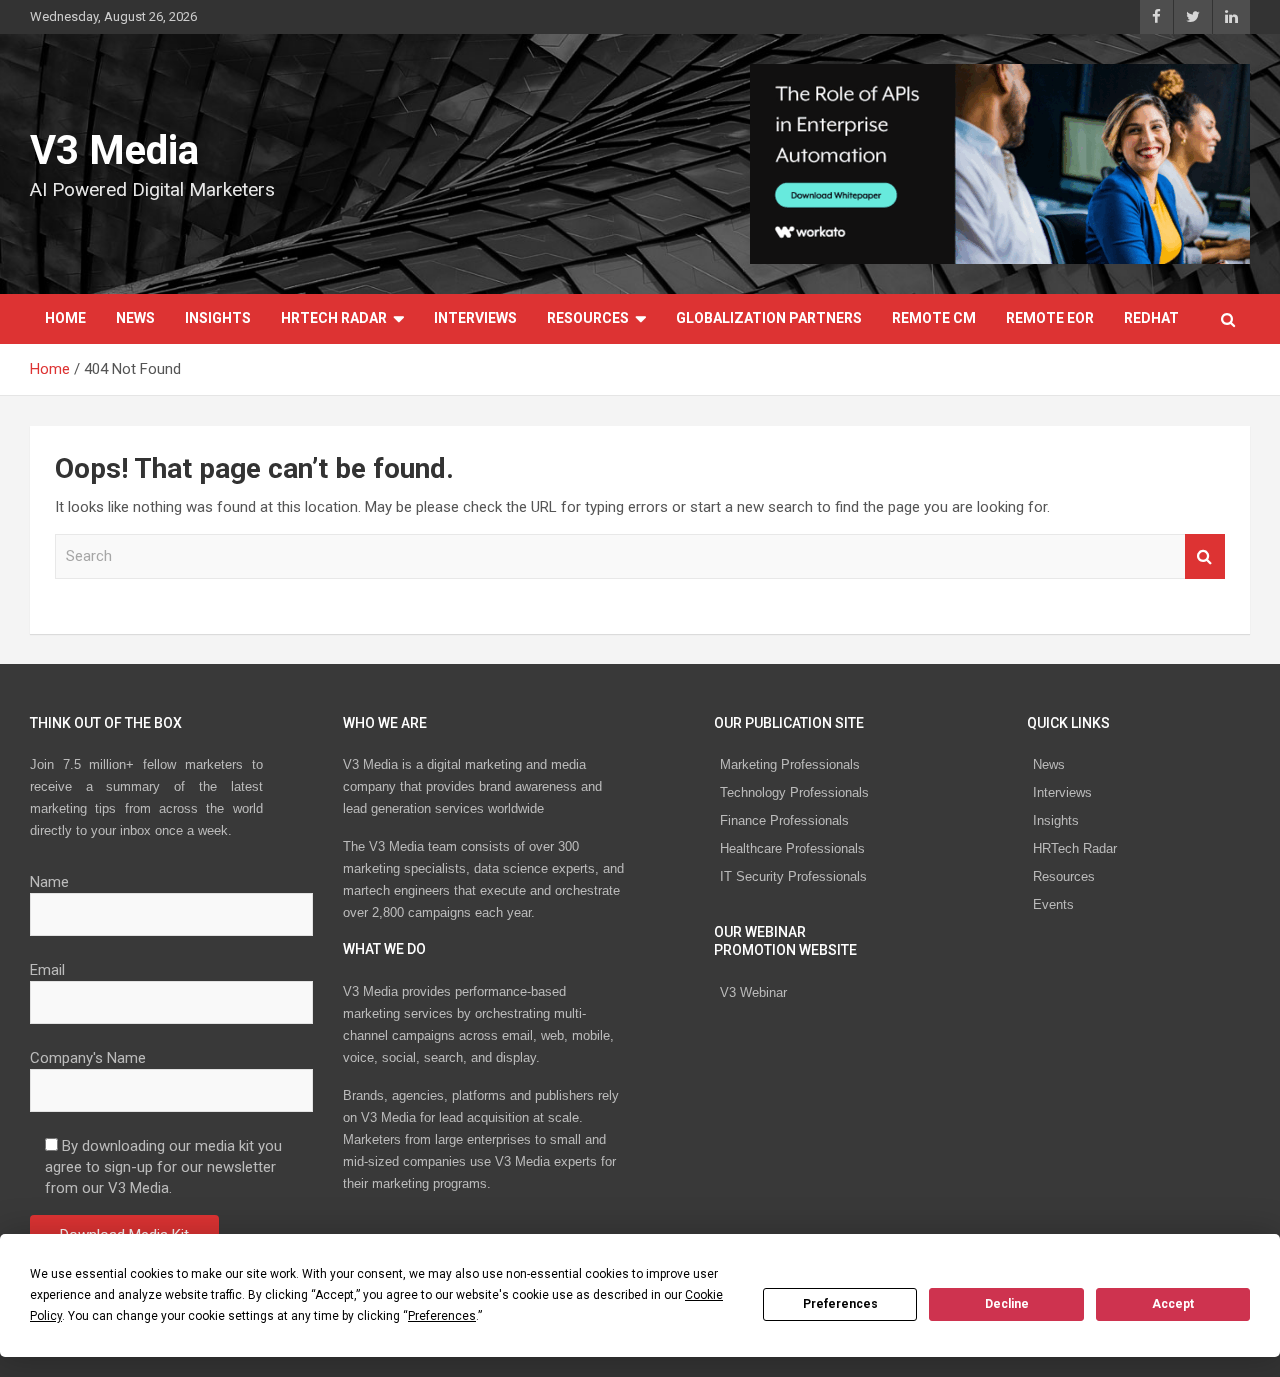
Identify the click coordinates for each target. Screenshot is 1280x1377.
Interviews (475, 318)
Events (1053, 904)
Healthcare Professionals (792, 848)
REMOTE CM (934, 318)
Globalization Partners (769, 318)
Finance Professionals (784, 820)
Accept (1173, 1304)
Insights (218, 318)
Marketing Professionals (790, 764)
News (135, 318)
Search (1205, 556)
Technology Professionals (794, 792)
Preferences (840, 1304)
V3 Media (114, 150)
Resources (588, 318)
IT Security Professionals (793, 876)
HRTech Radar (334, 318)
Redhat (1151, 318)
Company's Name (88, 1058)
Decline (1007, 1304)
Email (47, 970)
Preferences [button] (442, 1316)
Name (49, 882)
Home (65, 318)
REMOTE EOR (1050, 318)
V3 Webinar (753, 992)
